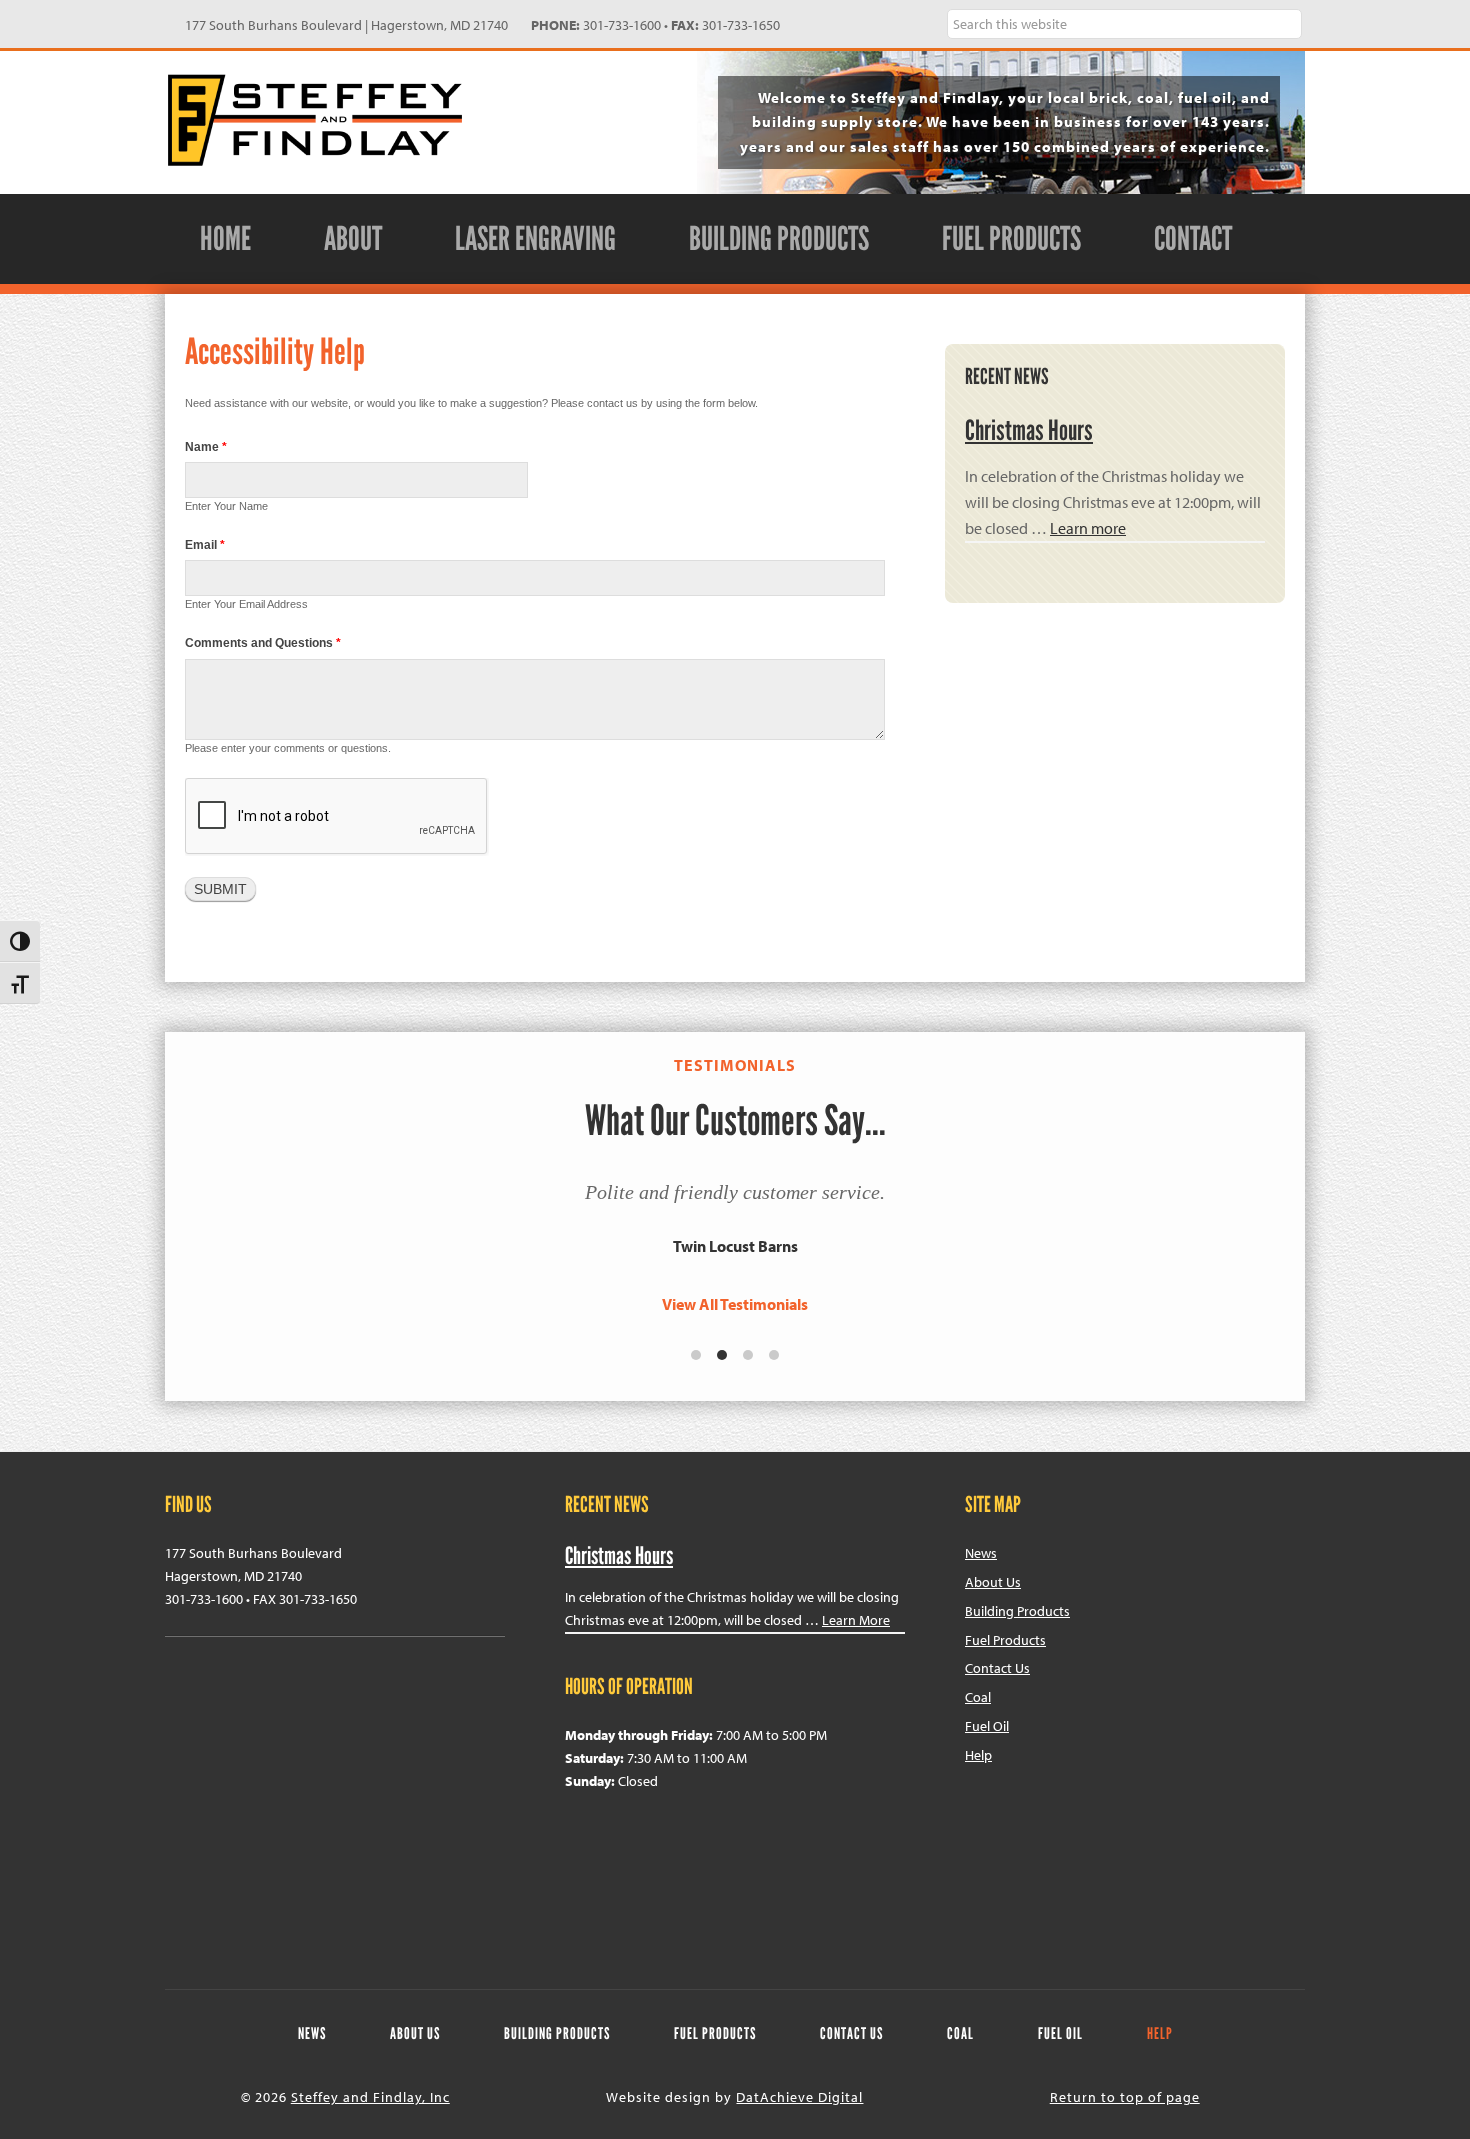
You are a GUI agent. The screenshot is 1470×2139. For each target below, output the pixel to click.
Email (205, 545)
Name (206, 447)
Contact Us (997, 1668)
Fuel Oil (987, 1726)
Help (978, 1755)
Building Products (1017, 1611)
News (981, 1553)
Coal (978, 1697)
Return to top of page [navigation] (1125, 2097)
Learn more (1088, 528)
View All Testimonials (735, 1304)
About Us (993, 1582)
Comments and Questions (263, 643)
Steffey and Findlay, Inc (315, 119)
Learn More (856, 1620)
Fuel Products (1005, 1640)
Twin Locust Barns (735, 1246)
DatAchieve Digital (799, 2097)
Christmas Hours (1029, 430)
